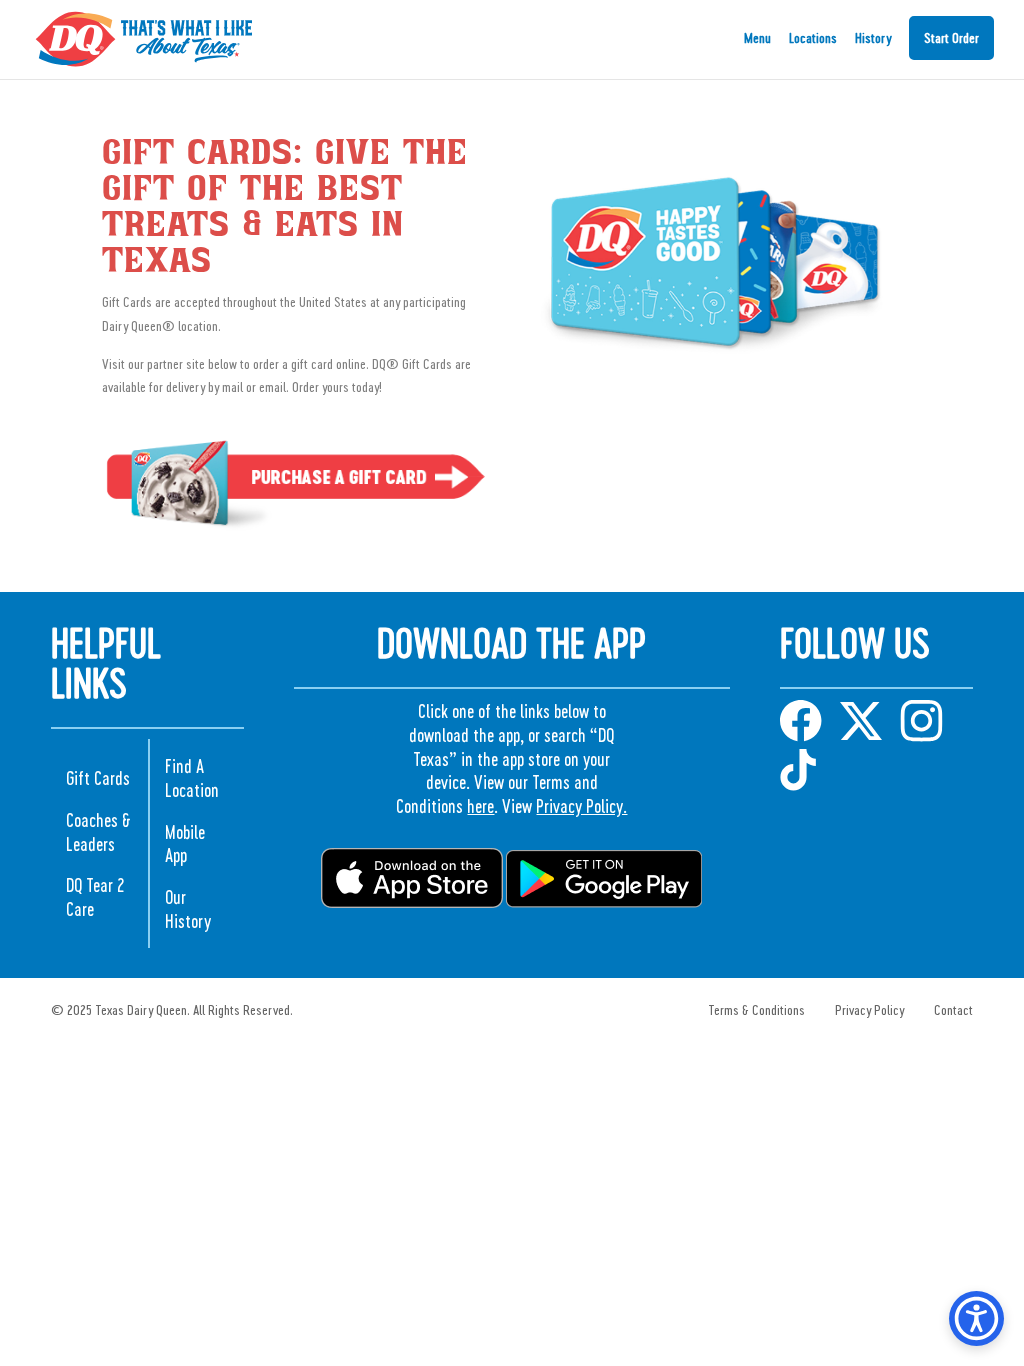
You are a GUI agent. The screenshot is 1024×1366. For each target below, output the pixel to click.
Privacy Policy (869, 1009)
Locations (813, 38)
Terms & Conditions (756, 1009)
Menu (757, 38)
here (480, 805)
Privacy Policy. (581, 805)
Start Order (951, 37)
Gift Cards (98, 777)
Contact (953, 1009)
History (873, 38)
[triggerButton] (976, 1318)
